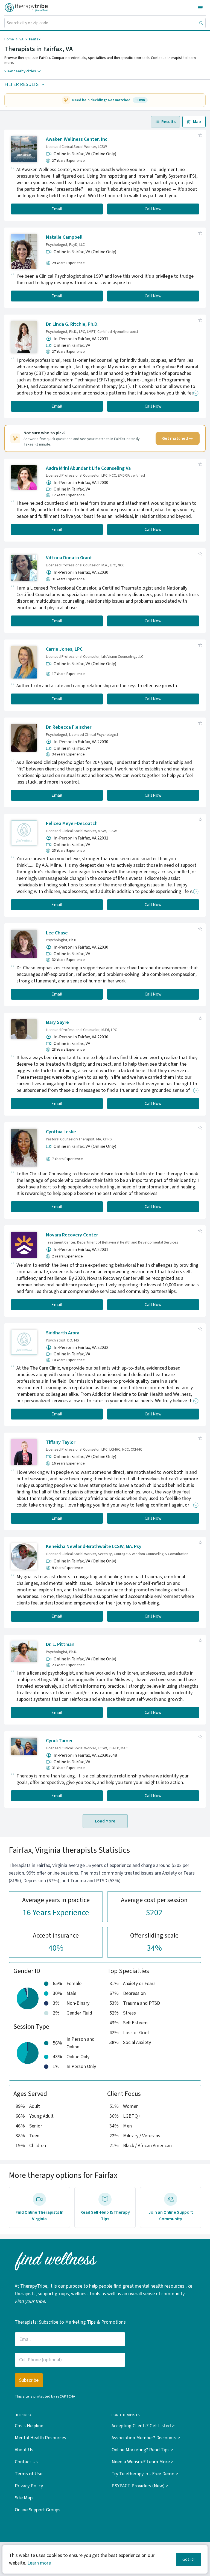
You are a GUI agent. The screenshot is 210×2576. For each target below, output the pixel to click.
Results (168, 122)
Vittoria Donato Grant (69, 558)
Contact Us (26, 2462)
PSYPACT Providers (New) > (140, 2486)
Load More (105, 1821)
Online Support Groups (38, 2510)
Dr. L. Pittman (60, 1644)
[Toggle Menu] (200, 8)
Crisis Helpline (29, 2426)
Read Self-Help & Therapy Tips (105, 2216)
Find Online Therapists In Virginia (40, 2216)
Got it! (188, 2559)
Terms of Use (29, 2474)
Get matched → (178, 438)
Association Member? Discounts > (146, 2438)
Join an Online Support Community (171, 2216)
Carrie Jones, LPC (64, 649)
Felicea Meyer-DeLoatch (72, 824)
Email (57, 209)
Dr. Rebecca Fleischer (69, 727)
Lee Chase (57, 933)
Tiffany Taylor (61, 1442)
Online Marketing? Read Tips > (142, 2450)
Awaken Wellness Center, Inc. (77, 139)
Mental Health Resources (40, 2438)
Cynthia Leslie (61, 1132)
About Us (24, 2450)
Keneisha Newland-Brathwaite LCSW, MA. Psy (94, 1547)
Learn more (39, 2563)
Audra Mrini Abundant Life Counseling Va (88, 468)
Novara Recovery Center (72, 1235)
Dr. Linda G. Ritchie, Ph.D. (72, 324)
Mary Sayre (57, 1022)
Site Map (24, 2498)
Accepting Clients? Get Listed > (143, 2426)
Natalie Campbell (64, 237)
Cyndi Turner (59, 1741)
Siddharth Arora (63, 1333)
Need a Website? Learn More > (142, 2462)
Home (9, 39)
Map (197, 122)
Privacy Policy (29, 2486)
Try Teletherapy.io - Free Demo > (145, 2474)
